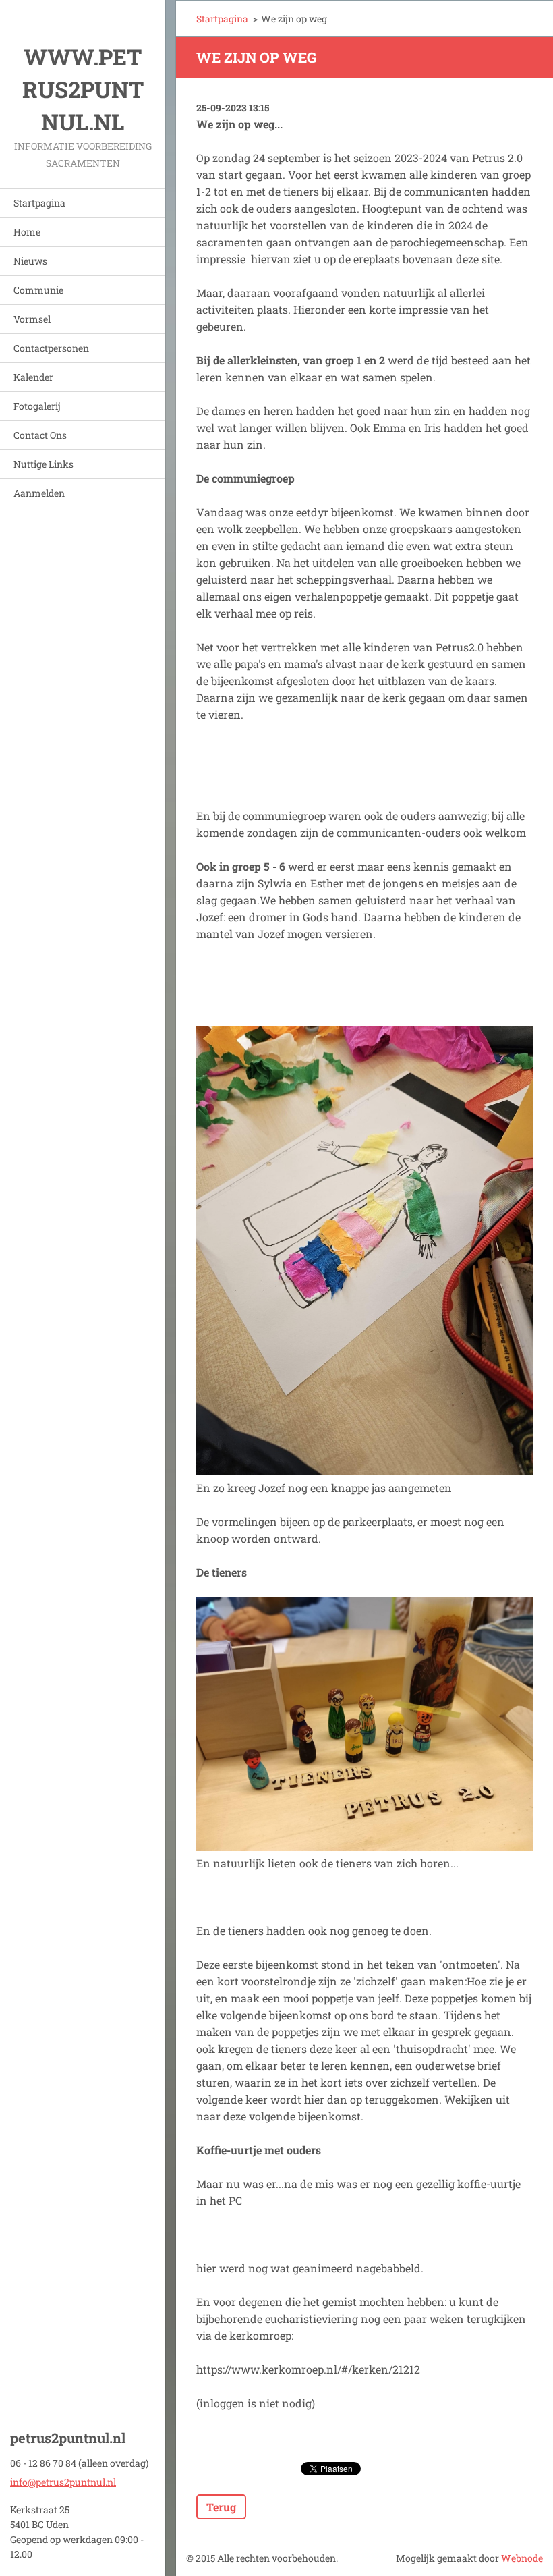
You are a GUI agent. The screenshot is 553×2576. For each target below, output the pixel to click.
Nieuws (30, 261)
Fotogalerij (37, 406)
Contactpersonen (51, 348)
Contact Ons (40, 435)
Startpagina (39, 203)
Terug (221, 2507)
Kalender (33, 377)
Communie (38, 290)
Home (27, 232)
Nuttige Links (43, 464)
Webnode (522, 2558)
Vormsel (32, 319)
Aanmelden (39, 493)
